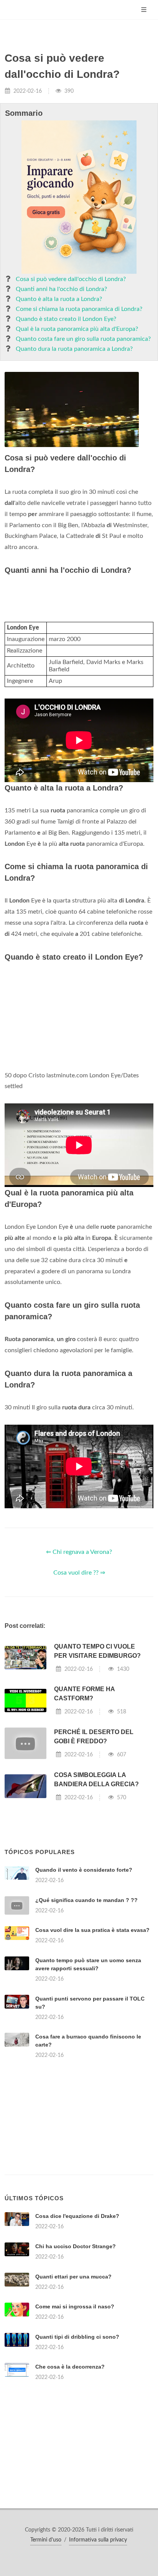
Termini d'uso (46, 2540)
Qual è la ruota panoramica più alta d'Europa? (77, 329)
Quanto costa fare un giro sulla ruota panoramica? (83, 339)
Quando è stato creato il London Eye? (66, 319)
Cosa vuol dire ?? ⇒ (79, 1573)
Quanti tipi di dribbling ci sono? (77, 2337)
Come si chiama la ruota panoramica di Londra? (79, 309)
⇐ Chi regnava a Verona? (79, 1552)
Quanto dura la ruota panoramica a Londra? (74, 349)
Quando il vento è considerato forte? (84, 1870)
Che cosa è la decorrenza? (70, 2367)
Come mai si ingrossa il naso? (75, 2306)
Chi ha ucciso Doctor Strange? (76, 2246)
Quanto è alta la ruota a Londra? (59, 299)
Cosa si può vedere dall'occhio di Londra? (71, 279)
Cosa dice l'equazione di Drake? (77, 2216)
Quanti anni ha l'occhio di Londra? (61, 289)
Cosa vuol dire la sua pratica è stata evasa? (92, 1930)
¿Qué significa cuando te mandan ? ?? (86, 1900)
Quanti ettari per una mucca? (73, 2277)
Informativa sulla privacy (98, 2540)
